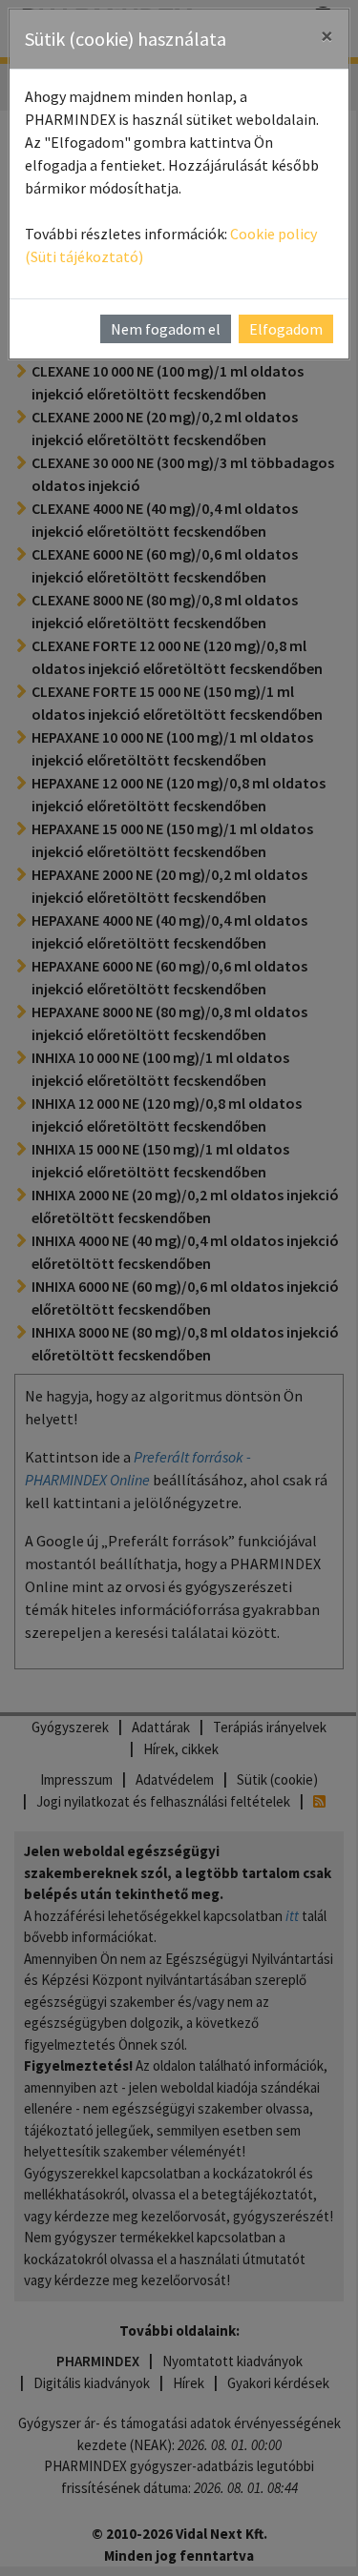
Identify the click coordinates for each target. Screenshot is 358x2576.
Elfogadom (286, 329)
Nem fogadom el (166, 329)
